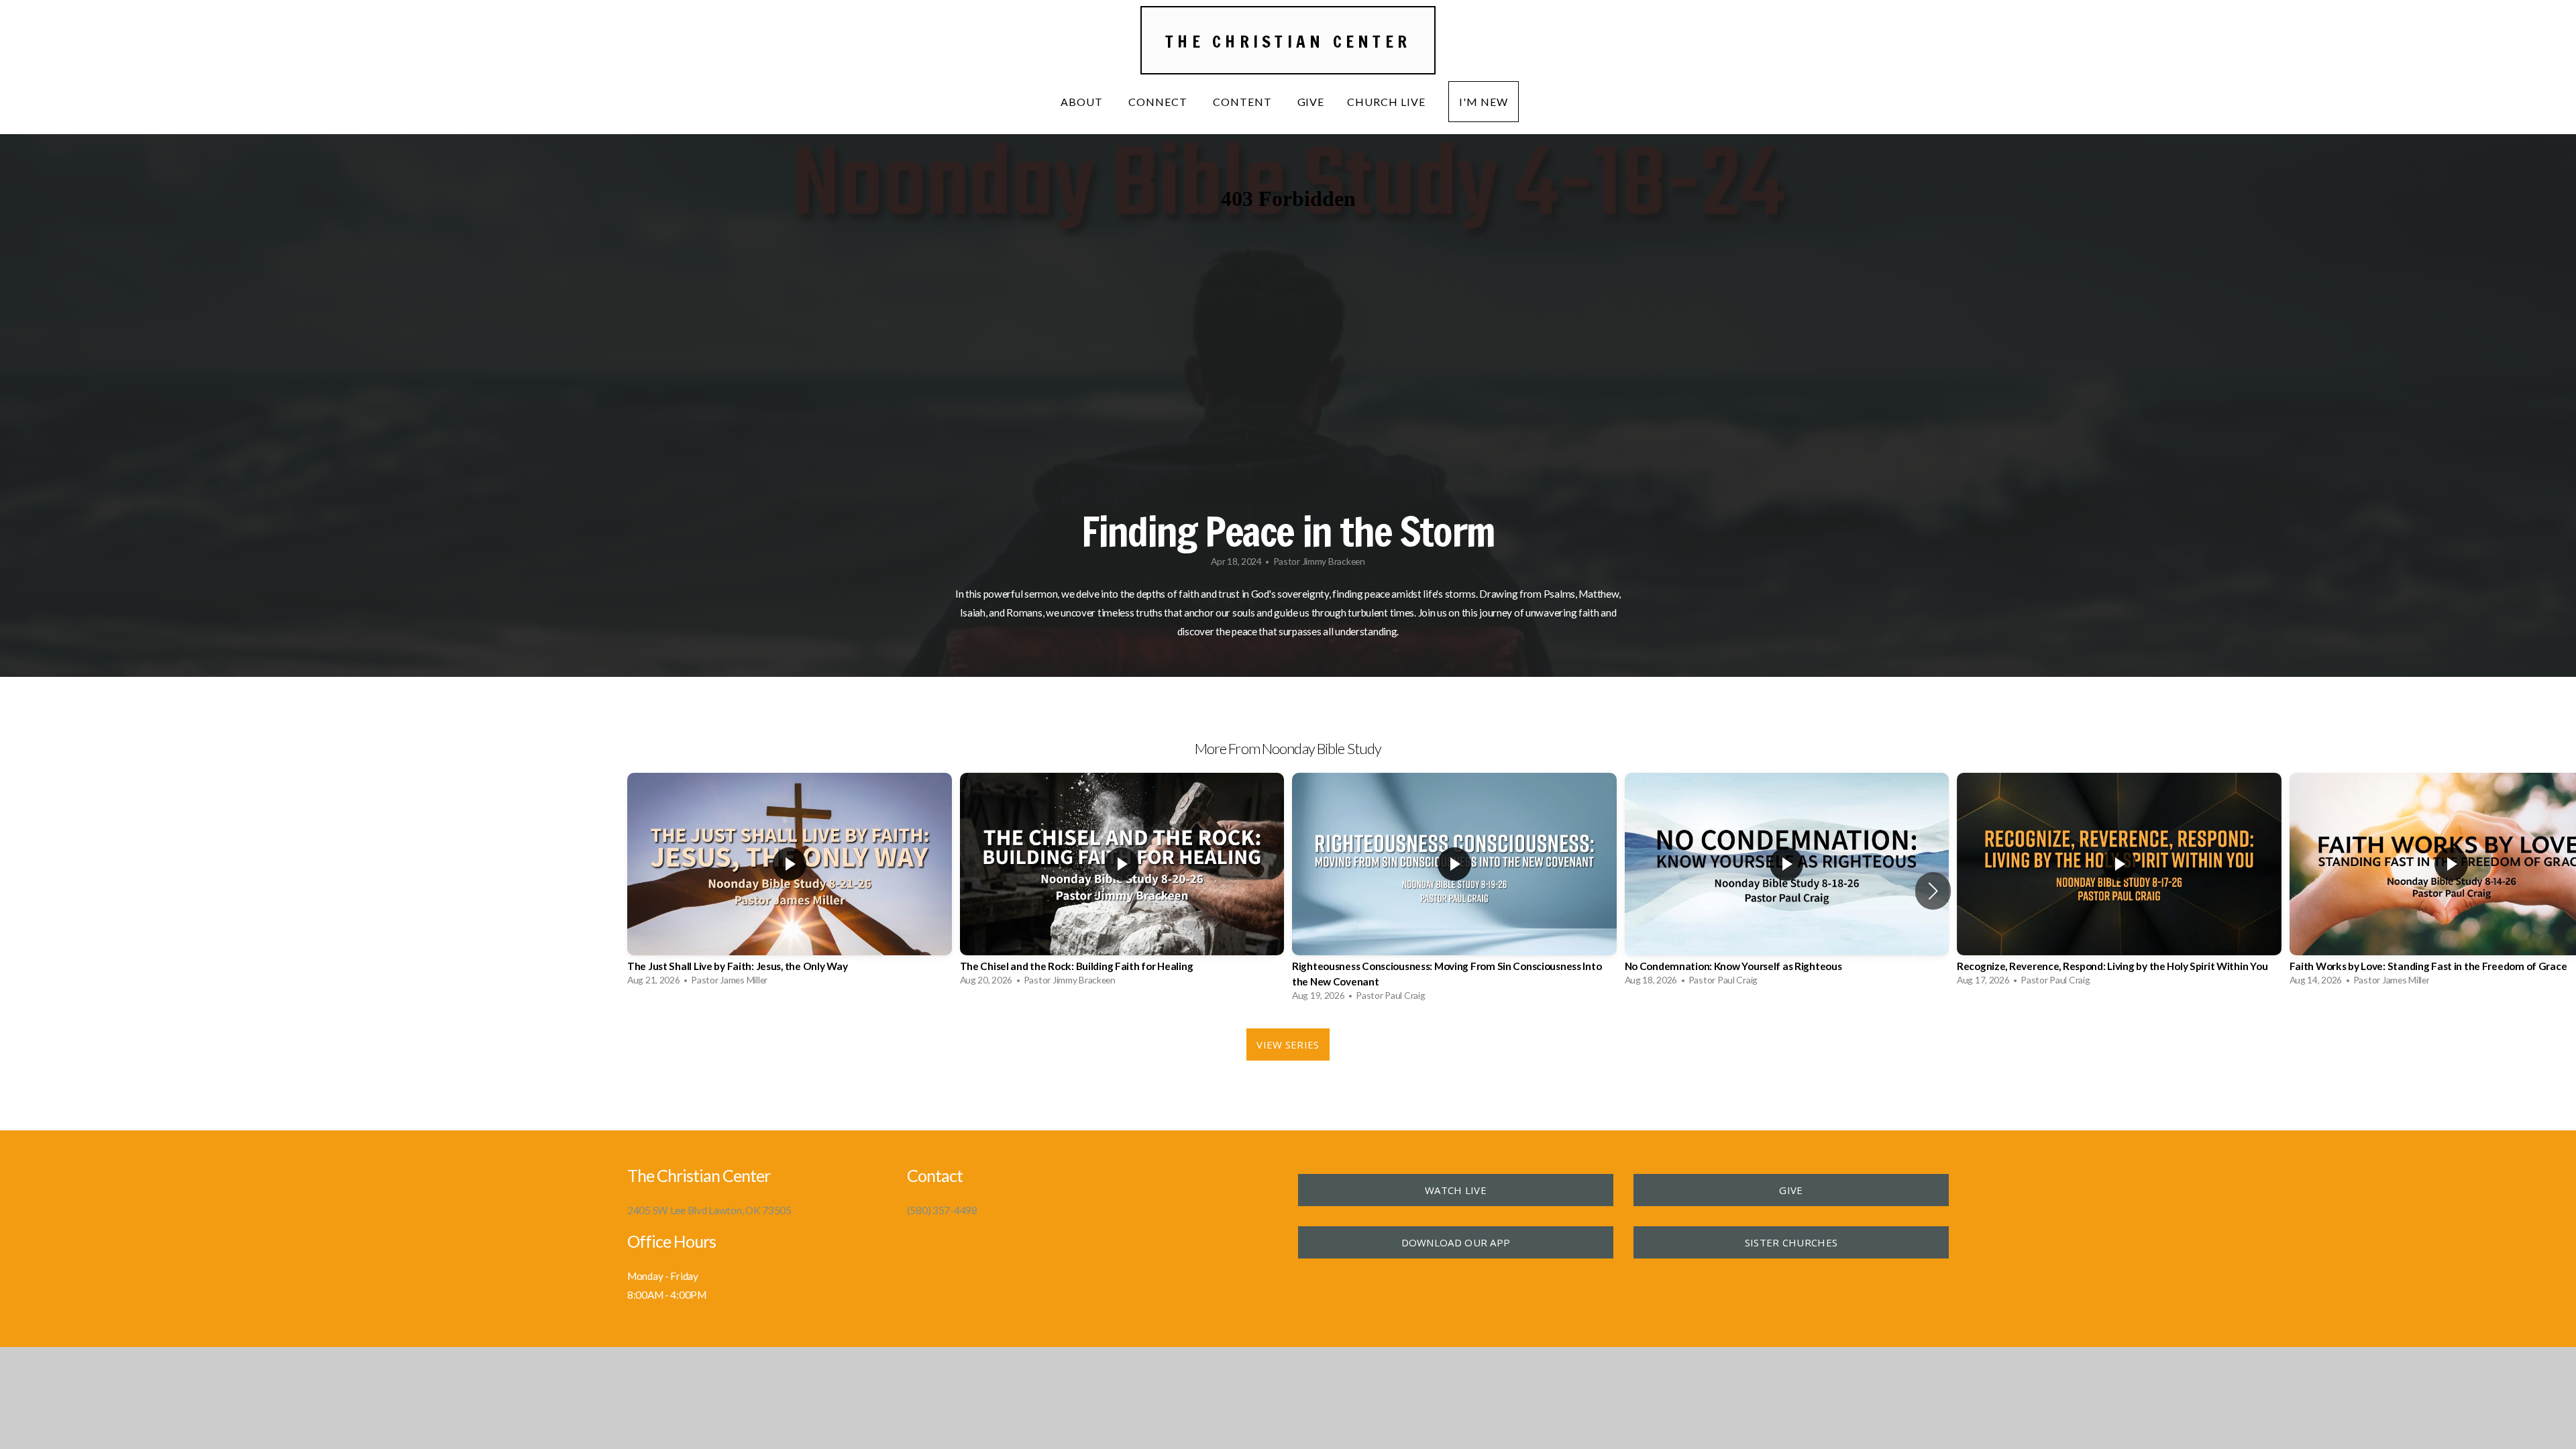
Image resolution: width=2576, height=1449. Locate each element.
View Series (1288, 1044)
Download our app (1456, 1242)
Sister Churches (1791, 1242)
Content (1244, 102)
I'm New (1484, 102)
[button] (1933, 891)
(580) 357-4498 (942, 1210)
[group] (790, 883)
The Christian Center (1288, 41)
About (1083, 102)
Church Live (1386, 102)
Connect (1159, 102)
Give (1311, 102)
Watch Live (1456, 1190)
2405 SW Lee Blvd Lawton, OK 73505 (709, 1210)
